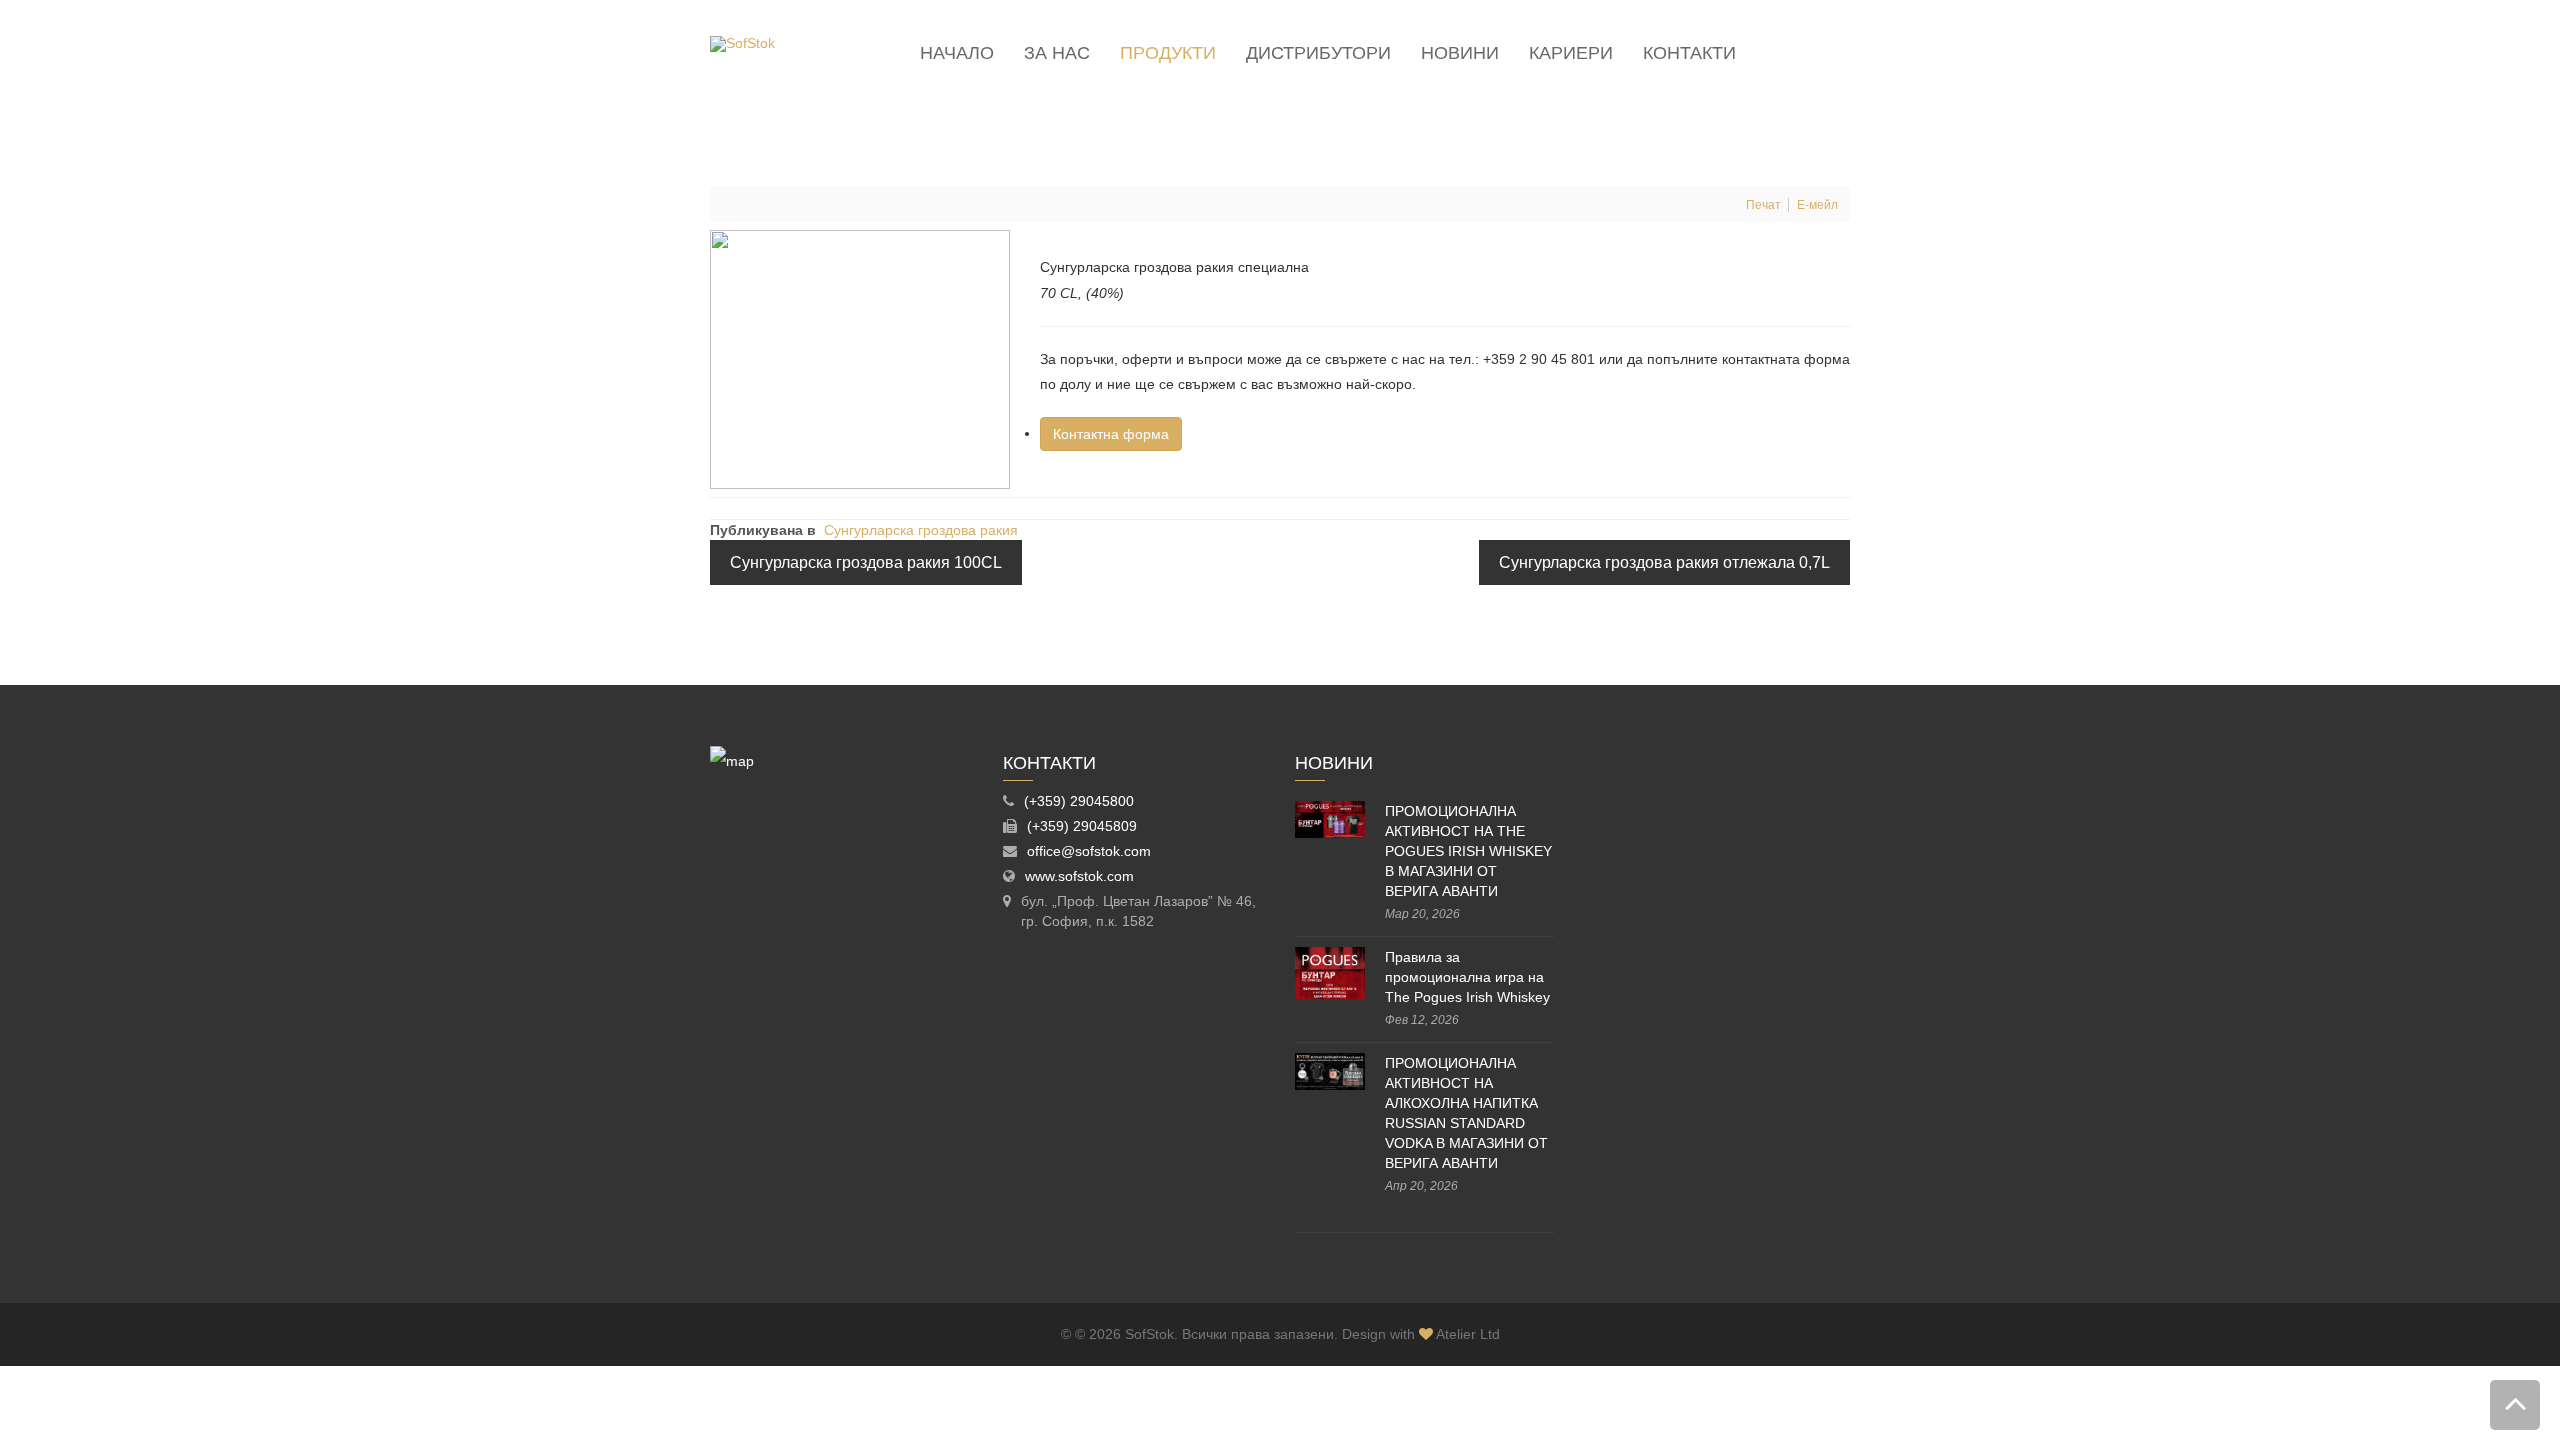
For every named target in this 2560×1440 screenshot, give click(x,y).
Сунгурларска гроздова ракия (921, 530)
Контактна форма (1111, 434)
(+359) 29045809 (1082, 826)
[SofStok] (742, 44)
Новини (1460, 53)
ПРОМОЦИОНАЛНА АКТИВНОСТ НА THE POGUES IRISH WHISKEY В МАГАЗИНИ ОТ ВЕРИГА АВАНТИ (1468, 851)
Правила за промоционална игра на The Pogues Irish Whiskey (1467, 977)
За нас (1057, 53)
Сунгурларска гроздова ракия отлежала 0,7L (1664, 562)
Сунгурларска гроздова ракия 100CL (866, 562)
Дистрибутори (1318, 53)
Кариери (1571, 53)
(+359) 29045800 (1079, 801)
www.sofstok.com (1079, 876)
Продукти (1168, 53)
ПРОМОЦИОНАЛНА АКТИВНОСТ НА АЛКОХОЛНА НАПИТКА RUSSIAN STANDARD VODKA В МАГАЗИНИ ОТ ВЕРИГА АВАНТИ (1466, 1113)
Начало (957, 53)
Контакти (1689, 53)
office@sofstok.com (1089, 851)
